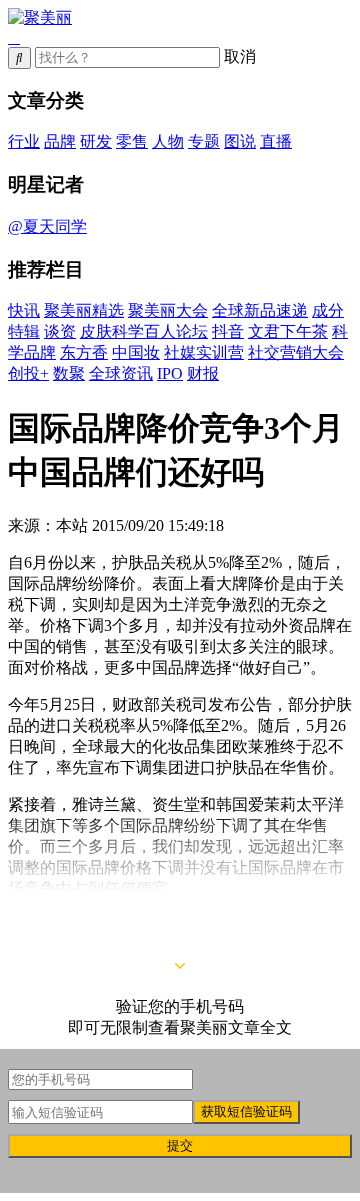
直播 (276, 141)
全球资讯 (121, 373)
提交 (180, 1145)
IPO (170, 373)
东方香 (84, 352)
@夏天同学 (47, 226)
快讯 (24, 310)
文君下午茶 (288, 331)
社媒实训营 (204, 352)
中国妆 (136, 352)
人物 (168, 141)
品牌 (60, 141)
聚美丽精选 (84, 310)
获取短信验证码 (246, 1111)
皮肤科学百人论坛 (144, 331)
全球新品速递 (260, 310)
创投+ (28, 373)
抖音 (228, 331)
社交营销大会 (296, 352)
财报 (203, 373)
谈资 (60, 331)
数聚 (69, 373)
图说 (240, 141)
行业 (24, 141)
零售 (132, 141)
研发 (96, 141)
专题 (204, 141)
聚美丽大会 (168, 310)
